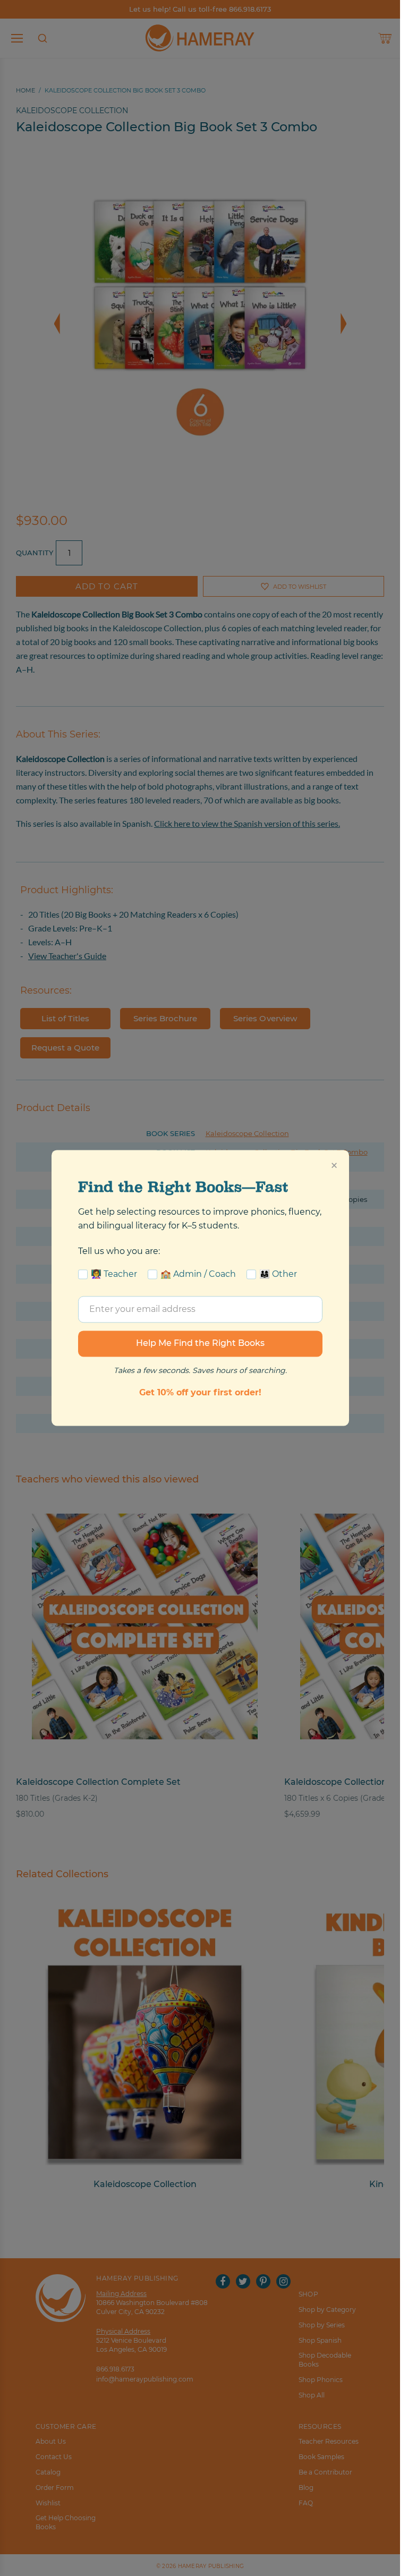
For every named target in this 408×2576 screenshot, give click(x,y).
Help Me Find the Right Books (200, 1344)
